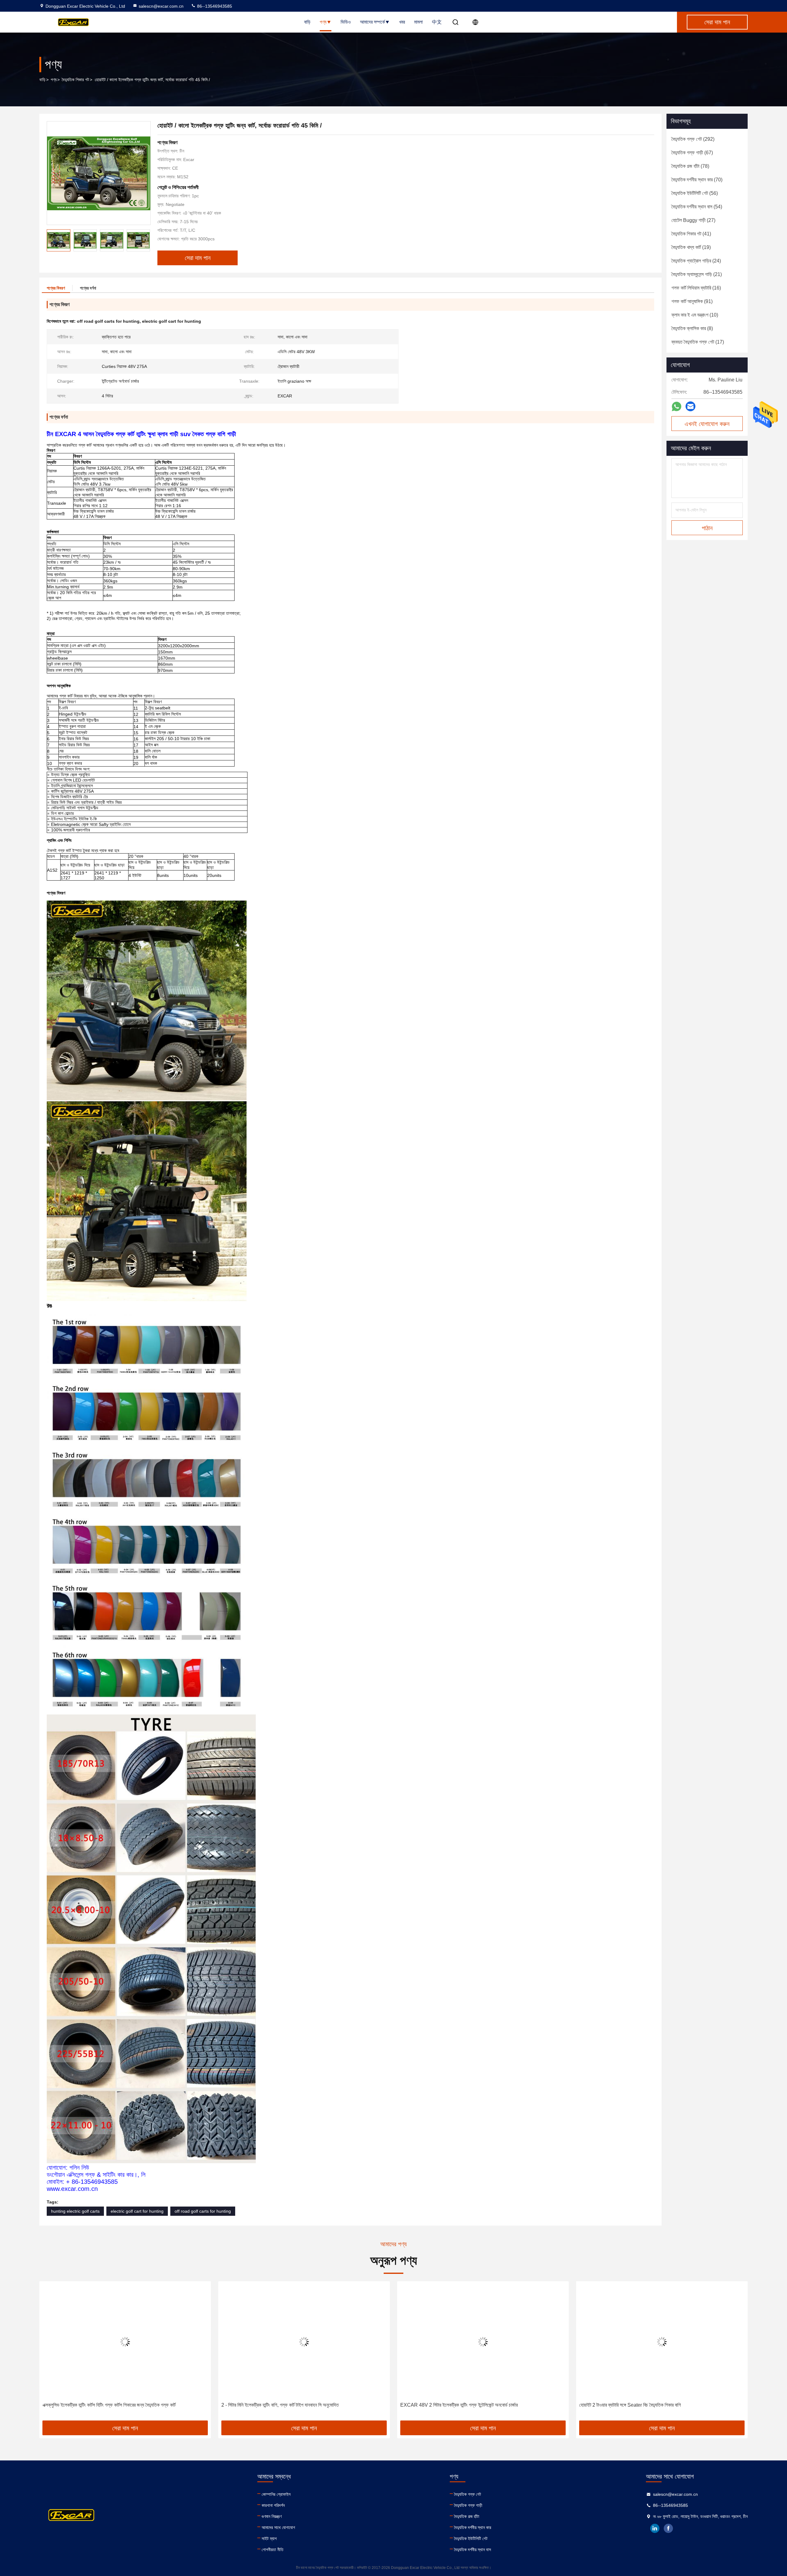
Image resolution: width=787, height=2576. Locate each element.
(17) (698, 342)
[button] (145, 240)
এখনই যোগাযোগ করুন (707, 424)
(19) (691, 247)
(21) (697, 274)
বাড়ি (307, 22)
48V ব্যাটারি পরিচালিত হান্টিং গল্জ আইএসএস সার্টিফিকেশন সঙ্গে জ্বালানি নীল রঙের (643, 2405)
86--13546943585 (214, 6)
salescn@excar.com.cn (161, 6)
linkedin (655, 2528)
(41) (691, 234)
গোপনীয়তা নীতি (273, 2550)
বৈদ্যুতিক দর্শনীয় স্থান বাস (473, 2550)
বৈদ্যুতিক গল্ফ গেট (468, 2494)
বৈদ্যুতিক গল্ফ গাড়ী (468, 2505)
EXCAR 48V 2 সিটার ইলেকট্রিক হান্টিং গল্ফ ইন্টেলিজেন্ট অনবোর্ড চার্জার (280, 2405)
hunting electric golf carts (75, 2211)
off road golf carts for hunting (203, 2211)
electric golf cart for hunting (137, 2211)
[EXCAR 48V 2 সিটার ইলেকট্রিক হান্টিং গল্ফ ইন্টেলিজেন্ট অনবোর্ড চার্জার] (304, 2342)
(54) (697, 207)
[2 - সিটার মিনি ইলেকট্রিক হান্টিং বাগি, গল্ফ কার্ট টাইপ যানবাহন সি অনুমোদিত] (125, 2342)
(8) (692, 328)
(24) (696, 261)
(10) (695, 315)
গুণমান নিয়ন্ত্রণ (272, 2516)
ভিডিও (346, 22)
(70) (697, 180)
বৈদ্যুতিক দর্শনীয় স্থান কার (473, 2527)
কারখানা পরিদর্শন (273, 2505)
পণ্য (323, 22)
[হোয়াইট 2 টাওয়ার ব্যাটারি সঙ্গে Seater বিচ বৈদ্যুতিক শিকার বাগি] (483, 2342)
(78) (690, 166)
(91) (692, 301)
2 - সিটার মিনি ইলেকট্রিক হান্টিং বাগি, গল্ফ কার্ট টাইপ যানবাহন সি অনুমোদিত (101, 2405)
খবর (402, 22)
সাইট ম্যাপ (269, 2539)
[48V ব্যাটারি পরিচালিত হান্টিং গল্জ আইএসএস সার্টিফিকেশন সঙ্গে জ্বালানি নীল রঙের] (662, 2342)
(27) (693, 220)
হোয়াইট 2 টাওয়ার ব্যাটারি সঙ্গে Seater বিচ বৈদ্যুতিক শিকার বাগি (451, 2405)
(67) (692, 153)
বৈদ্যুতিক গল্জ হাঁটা (467, 2516)
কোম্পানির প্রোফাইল (276, 2494)
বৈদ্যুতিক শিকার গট (75, 80)
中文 (437, 22)
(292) (693, 139)
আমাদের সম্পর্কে (372, 22)
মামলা (418, 22)
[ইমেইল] (690, 406)
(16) (696, 288)
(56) (695, 193)
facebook (668, 2528)
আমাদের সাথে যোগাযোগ (278, 2527)
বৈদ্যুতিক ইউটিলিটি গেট (471, 2539)
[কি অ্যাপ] (676, 406)
